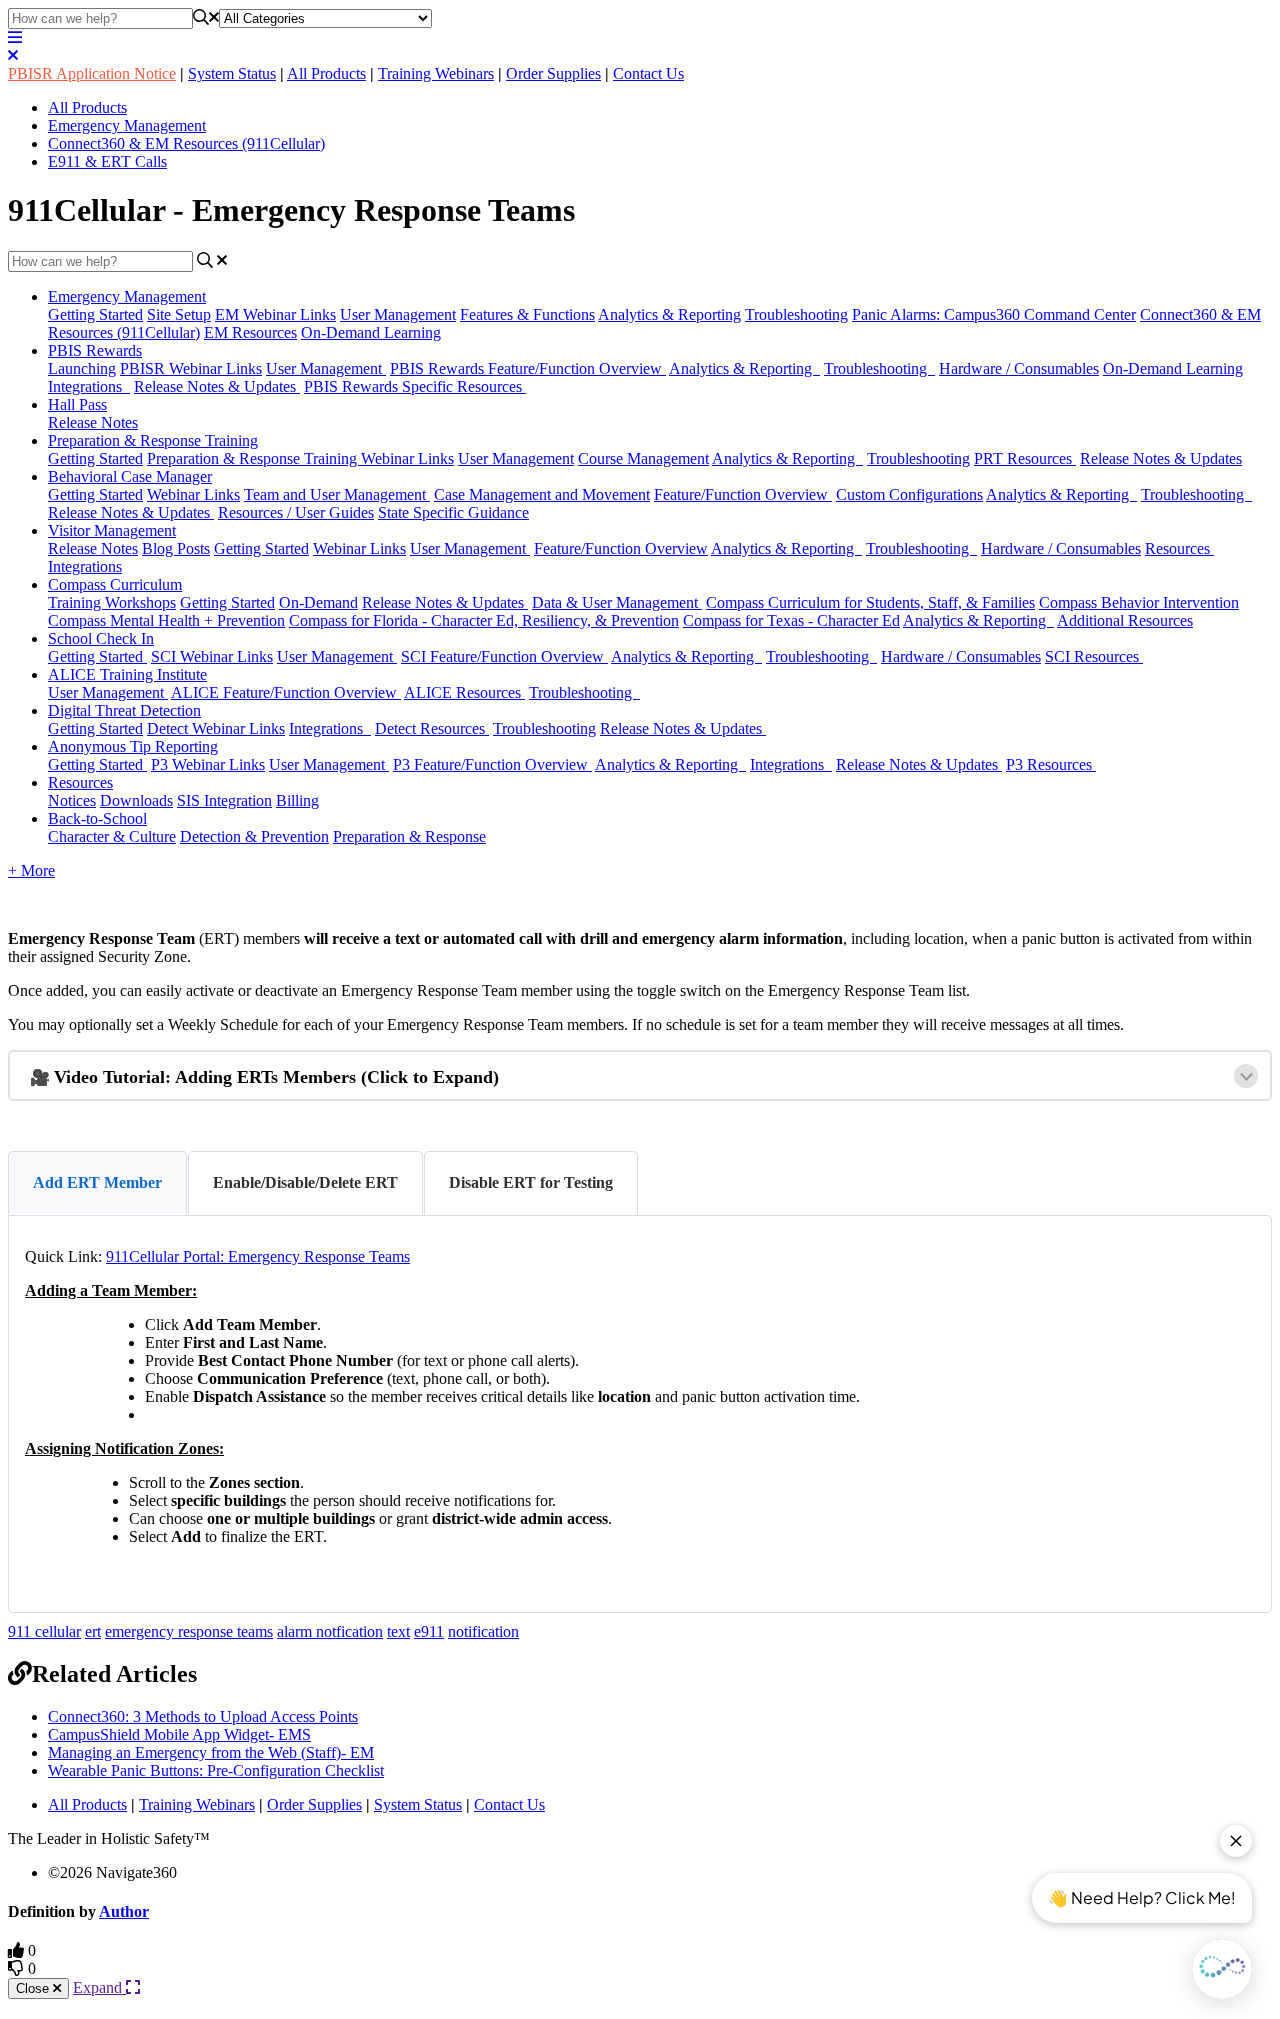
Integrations (89, 386)
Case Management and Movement (542, 494)
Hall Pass (77, 404)
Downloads (136, 800)
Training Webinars (436, 73)
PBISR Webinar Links (191, 368)
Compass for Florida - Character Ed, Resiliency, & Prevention (484, 620)
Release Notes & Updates (217, 386)
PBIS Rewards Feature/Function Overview (528, 368)
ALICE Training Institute (127, 674)
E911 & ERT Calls (107, 161)
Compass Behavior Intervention (1139, 602)
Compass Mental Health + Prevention (166, 620)
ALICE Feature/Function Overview (286, 692)
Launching (82, 368)
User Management (398, 314)
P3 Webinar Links (208, 764)
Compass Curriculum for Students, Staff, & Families (870, 602)
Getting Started (95, 314)
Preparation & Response (409, 836)
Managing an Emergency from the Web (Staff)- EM (211, 1752)
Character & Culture (112, 836)
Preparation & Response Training (153, 440)
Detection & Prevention (254, 836)
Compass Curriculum (115, 584)
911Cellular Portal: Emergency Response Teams (258, 1256)
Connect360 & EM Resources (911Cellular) (186, 143)
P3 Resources (1051, 764)
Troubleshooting (796, 314)
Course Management (643, 458)
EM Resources (250, 332)
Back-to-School (97, 818)
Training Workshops (112, 602)
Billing (297, 800)
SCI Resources (1094, 656)
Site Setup (179, 314)
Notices (72, 800)
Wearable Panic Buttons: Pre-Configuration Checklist (216, 1770)
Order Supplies (553, 73)
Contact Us (648, 73)
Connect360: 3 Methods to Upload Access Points (203, 1716)
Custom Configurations (909, 494)
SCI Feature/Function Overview (504, 656)
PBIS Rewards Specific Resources (415, 386)
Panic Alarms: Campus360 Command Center (994, 314)
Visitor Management (112, 530)
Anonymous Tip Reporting (133, 746)
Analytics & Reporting (669, 314)
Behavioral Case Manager (130, 476)
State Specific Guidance (453, 512)
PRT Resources (1025, 458)
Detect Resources (432, 728)
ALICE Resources (464, 692)
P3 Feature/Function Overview (492, 764)
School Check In (101, 638)
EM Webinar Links (275, 314)
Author (124, 1911)
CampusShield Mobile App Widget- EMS (179, 1734)
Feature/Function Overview (743, 494)
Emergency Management (127, 125)
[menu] (15, 37)
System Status (232, 73)
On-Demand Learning (371, 332)
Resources (1179, 548)
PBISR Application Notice (92, 73)
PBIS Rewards (95, 350)
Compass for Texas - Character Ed (791, 620)
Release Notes (93, 422)
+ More (31, 870)
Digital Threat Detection (124, 710)
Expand (99, 1987)
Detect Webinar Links (216, 728)
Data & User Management (617, 602)
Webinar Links (193, 494)
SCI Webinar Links (212, 656)
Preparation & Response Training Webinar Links (300, 458)
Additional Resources (1125, 620)
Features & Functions (527, 314)
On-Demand (318, 602)
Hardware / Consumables (1019, 368)
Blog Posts (176, 548)
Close (34, 1988)
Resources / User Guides (296, 512)
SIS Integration (224, 800)
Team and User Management (337, 494)
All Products (326, 73)
